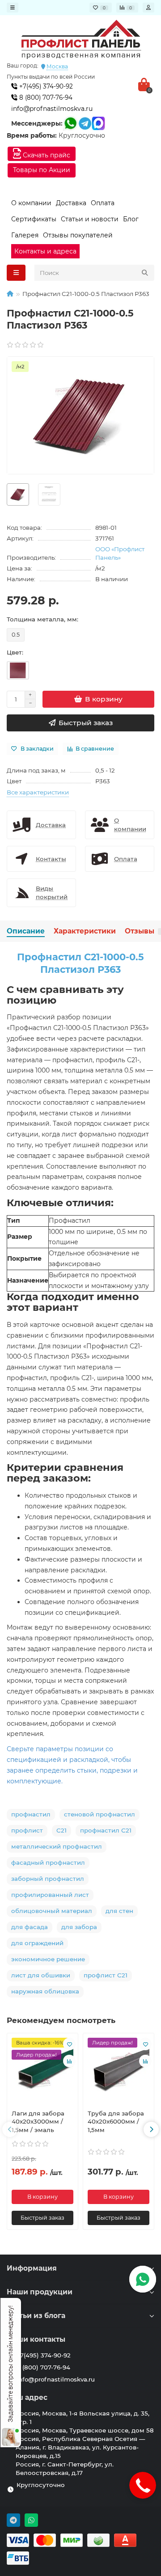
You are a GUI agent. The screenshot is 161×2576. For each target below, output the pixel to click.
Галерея (25, 235)
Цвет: (15, 652)
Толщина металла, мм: (42, 619)
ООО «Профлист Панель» (120, 553)
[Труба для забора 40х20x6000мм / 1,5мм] (119, 2070)
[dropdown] (13, 8)
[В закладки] (69, 2044)
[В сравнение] (69, 2061)
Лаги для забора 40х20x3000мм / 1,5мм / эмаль (38, 2122)
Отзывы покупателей (78, 235)
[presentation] (10, 2129)
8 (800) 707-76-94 (45, 97)
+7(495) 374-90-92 (45, 86)
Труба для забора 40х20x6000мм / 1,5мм (116, 2122)
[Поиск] (145, 273)
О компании (31, 203)
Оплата (103, 203)
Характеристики (85, 931)
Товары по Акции (42, 170)
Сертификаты (34, 219)
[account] (148, 8)
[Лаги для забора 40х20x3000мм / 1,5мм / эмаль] (42, 2070)
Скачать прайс (46, 155)
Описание (26, 931)
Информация (32, 2268)
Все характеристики (38, 792)
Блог (131, 219)
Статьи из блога (36, 2316)
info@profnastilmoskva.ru (52, 109)
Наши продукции (40, 2292)
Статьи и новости (90, 219)
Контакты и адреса (45, 251)
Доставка (71, 203)
